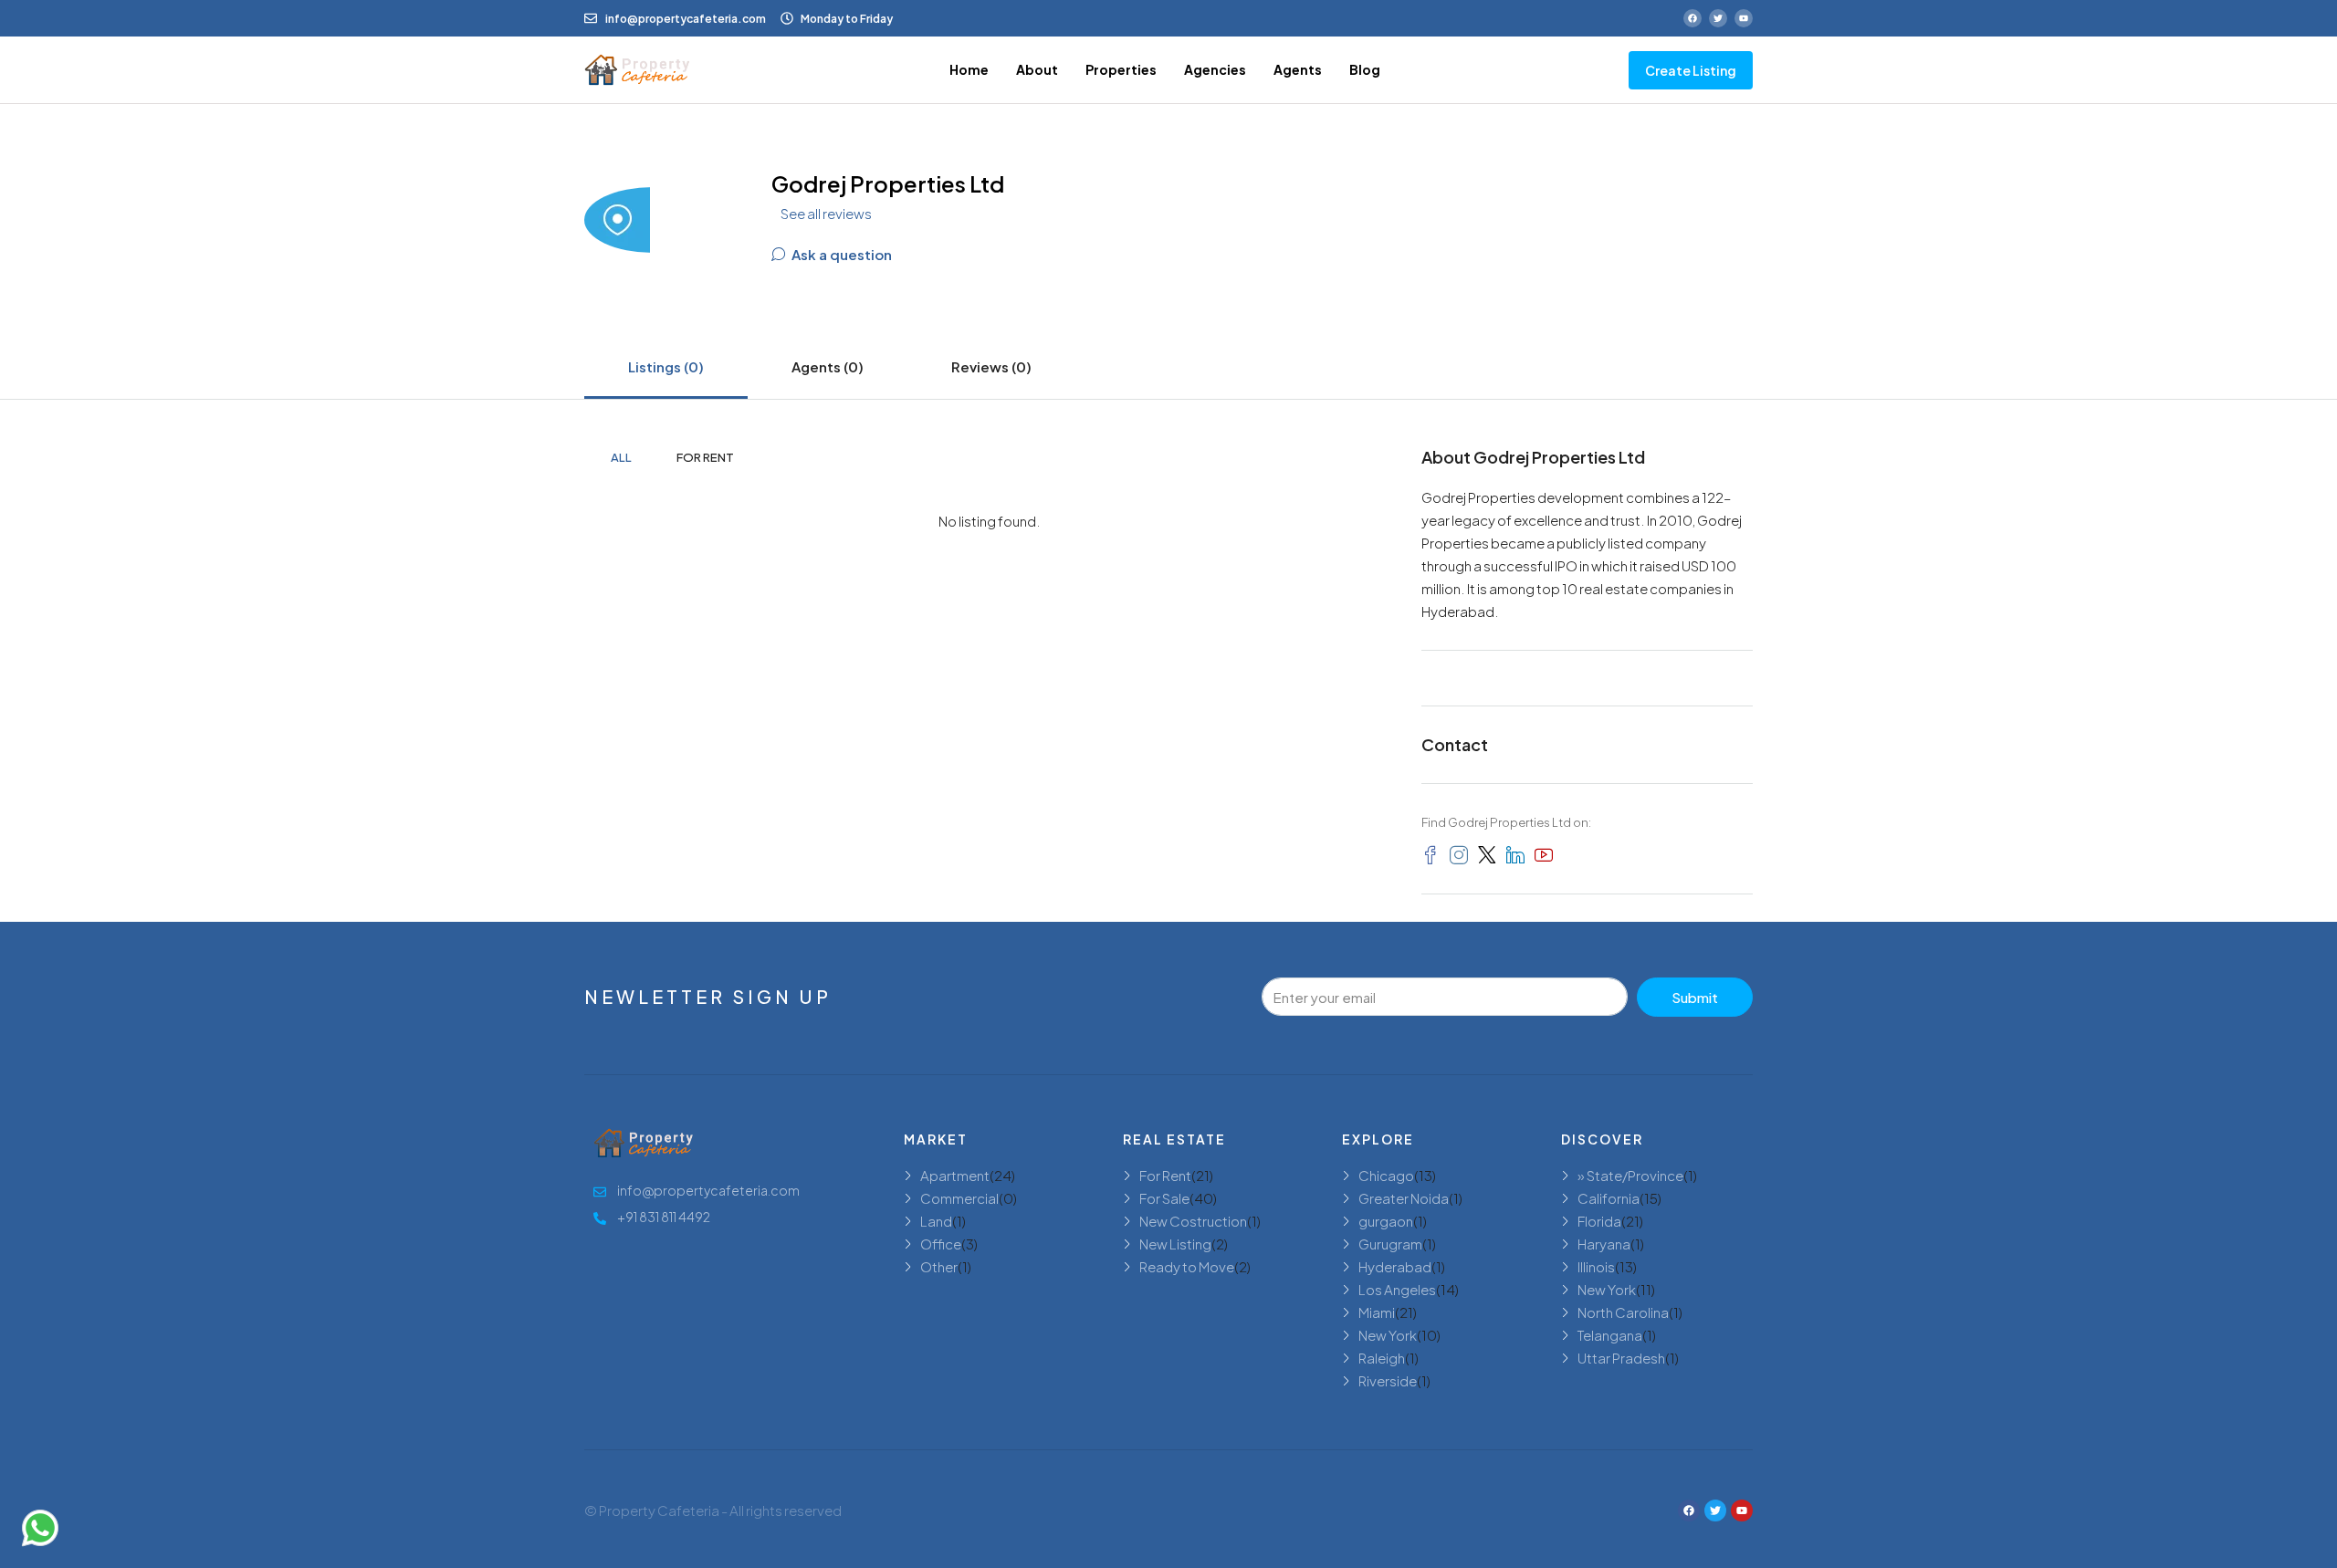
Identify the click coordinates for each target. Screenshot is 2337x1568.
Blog (1365, 69)
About (1037, 69)
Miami (1377, 1312)
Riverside (1388, 1380)
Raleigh (1382, 1358)
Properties (1121, 69)
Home (969, 69)
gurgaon (1386, 1221)
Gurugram (1390, 1244)
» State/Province (1630, 1175)
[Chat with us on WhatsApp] (40, 1528)
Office (941, 1244)
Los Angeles (1397, 1289)
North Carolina (1623, 1312)
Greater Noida (1404, 1198)
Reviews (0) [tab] (991, 366)
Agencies (1215, 69)
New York (1388, 1335)
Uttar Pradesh (1621, 1358)
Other (939, 1266)
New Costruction (1193, 1221)
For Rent (705, 457)
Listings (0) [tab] (666, 366)
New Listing (1175, 1244)
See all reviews (826, 213)
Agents (1298, 69)
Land (936, 1221)
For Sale (1164, 1198)
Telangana (1610, 1335)
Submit (1695, 997)
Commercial (959, 1198)
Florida (1599, 1221)
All (621, 457)
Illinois (1596, 1266)
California (1609, 1198)
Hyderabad (1395, 1266)
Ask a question (840, 254)
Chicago (1386, 1175)
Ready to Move (1187, 1266)
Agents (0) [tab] (828, 366)
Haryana (1604, 1244)
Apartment (955, 1175)
